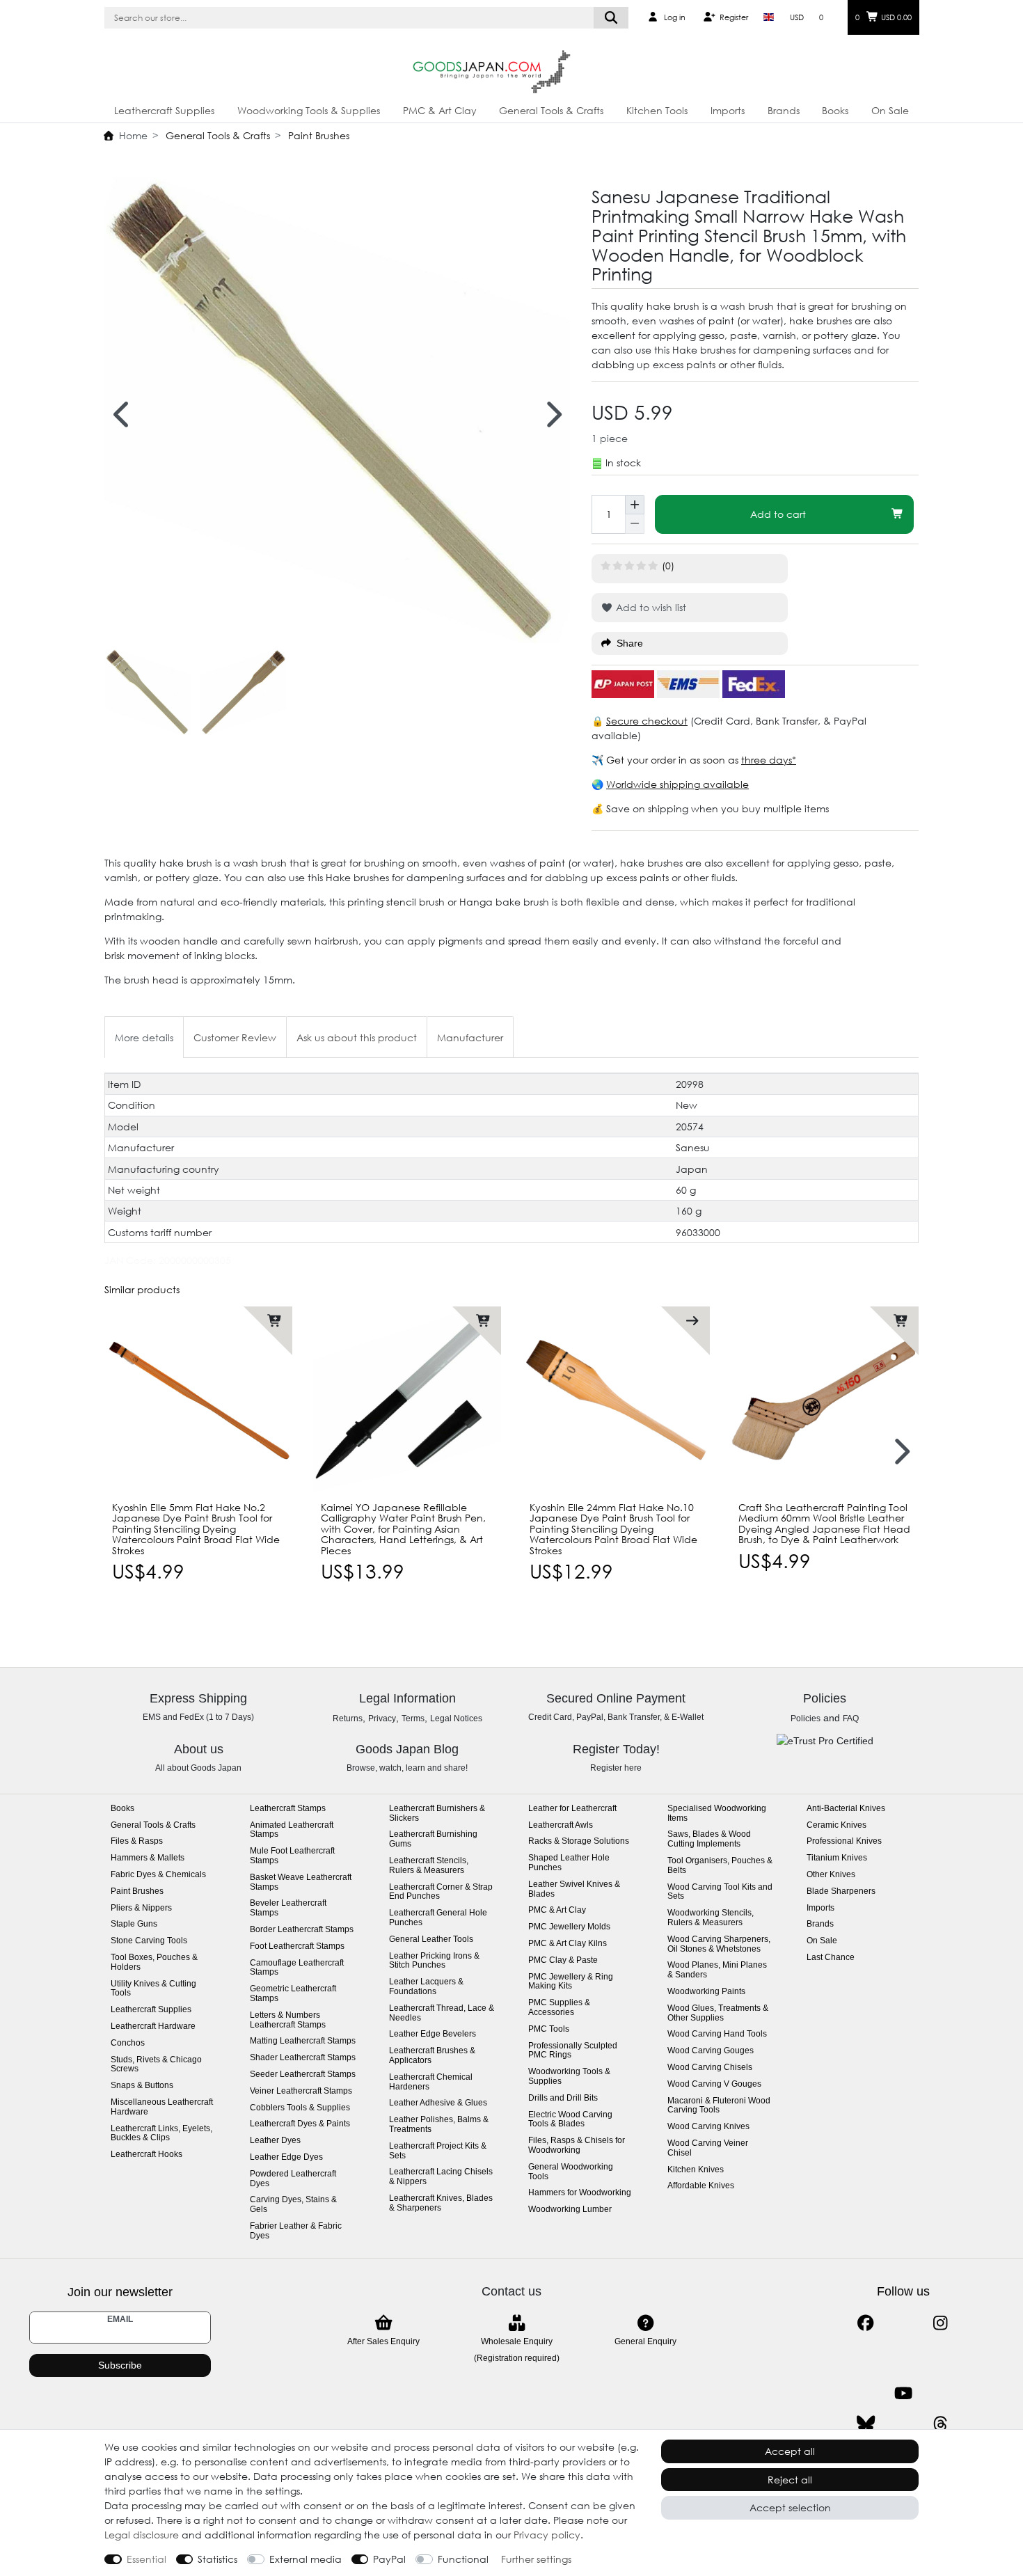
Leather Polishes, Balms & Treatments (439, 2125)
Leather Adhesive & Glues (438, 2103)
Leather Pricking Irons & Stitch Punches (434, 1961)
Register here (616, 1768)
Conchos (128, 2043)
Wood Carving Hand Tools (717, 2034)
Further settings (536, 2559)
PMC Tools (549, 2029)
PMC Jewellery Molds (569, 1927)
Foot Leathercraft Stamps (297, 1946)
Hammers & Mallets (148, 1858)
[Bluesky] (865, 2424)
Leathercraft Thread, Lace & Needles (442, 2013)
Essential (146, 2559)
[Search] (611, 18)
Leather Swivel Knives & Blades (574, 1889)
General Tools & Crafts (551, 110)
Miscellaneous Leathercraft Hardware (162, 2107)
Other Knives (831, 1875)
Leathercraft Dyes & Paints (300, 2124)
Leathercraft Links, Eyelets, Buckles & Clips (161, 2134)
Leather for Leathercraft (572, 1809)
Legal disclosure (142, 2535)
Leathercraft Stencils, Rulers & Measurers (429, 1866)
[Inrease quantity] (635, 505)
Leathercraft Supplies (164, 110)
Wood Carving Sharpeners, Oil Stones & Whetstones (719, 1944)
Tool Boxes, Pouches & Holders (154, 1962)
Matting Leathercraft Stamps (303, 2041)
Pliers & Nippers (141, 1908)
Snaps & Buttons (142, 2086)
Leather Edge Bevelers (433, 2034)
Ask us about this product (357, 1037)
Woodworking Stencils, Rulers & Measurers (711, 1918)
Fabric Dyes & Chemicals (158, 1875)
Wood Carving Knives (708, 2127)
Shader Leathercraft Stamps (303, 2058)
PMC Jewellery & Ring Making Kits (571, 1982)
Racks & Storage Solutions (579, 1841)
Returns (348, 1718)
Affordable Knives (701, 2186)
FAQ (851, 1718)
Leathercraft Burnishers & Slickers (437, 1814)
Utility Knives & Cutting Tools (153, 1989)
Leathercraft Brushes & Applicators (432, 2056)
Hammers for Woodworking (580, 2193)
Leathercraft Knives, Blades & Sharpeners (441, 2203)
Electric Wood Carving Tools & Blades (570, 2120)
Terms (413, 1718)
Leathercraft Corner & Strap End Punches (441, 1892)
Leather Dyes (275, 2141)
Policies (806, 1718)
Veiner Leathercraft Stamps (301, 2091)
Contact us (511, 2291)
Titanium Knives (837, 1858)
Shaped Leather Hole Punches (569, 1863)
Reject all (790, 2480)
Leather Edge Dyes (286, 2157)
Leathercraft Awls (561, 1825)
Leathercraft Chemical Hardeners (431, 2082)
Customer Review (235, 1037)
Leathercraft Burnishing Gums (433, 1839)
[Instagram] (941, 2323)
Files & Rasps (137, 1841)
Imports (728, 110)
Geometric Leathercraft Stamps (293, 1994)
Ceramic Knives (836, 1825)
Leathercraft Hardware (153, 2026)
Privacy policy (547, 2535)
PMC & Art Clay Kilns (568, 1944)
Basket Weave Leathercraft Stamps (301, 1882)
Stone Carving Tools (149, 1941)
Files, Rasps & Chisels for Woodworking (577, 2146)
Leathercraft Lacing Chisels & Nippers (441, 2177)
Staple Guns (134, 1924)
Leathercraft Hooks (146, 2155)
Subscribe (120, 2365)
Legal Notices (456, 1718)
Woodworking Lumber (570, 2210)
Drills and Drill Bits (563, 2098)
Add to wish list (650, 607)
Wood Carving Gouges (711, 2051)
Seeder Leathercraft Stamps (303, 2075)
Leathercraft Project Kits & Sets (438, 2151)
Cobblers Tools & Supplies (300, 2108)
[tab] (144, 1037)
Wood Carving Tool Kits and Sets (720, 1892)
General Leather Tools (431, 1939)
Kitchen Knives (696, 2170)
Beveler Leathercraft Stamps (288, 1908)
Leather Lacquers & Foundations (426, 1987)
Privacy (382, 1718)
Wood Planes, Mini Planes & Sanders (717, 1970)
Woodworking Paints (706, 1992)
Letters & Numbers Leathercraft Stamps (288, 2020)
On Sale (890, 110)
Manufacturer (470, 1037)
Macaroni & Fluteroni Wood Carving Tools (719, 2106)
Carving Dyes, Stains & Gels (293, 2205)
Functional (463, 2559)
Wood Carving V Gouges (714, 2084)
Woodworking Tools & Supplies (309, 110)
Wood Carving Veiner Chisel (708, 2148)
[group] (198, 1400)
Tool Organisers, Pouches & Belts (720, 1866)
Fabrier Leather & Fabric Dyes (296, 2231)
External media (306, 2559)
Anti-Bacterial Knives (846, 1809)
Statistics (217, 2559)
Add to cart (778, 514)
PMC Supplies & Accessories (559, 2008)
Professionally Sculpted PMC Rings (573, 2051)
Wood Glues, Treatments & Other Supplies (718, 2013)
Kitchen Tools (657, 110)
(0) (668, 566)
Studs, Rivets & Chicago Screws (156, 2065)
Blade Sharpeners (841, 1891)
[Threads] (941, 2424)
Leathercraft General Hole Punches (438, 1918)
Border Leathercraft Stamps (302, 1930)
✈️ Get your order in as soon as (666, 760)
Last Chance (831, 1958)
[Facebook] (865, 2323)
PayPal (389, 2559)
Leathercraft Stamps (288, 1809)
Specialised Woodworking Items (717, 1814)
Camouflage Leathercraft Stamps (297, 1968)
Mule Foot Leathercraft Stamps (292, 1856)
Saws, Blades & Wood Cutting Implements (709, 1839)
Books (835, 110)
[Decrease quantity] (635, 524)
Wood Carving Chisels (710, 2068)
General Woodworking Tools (571, 2172)
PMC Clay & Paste (563, 1960)
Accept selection (790, 2507)
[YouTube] (903, 2393)
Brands (784, 110)
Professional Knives (844, 1841)
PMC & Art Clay (440, 110)
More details (144, 1037)
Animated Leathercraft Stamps (292, 1830)
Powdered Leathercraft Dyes (293, 2179)
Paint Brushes (317, 135)
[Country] (769, 17)
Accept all (790, 2451)
